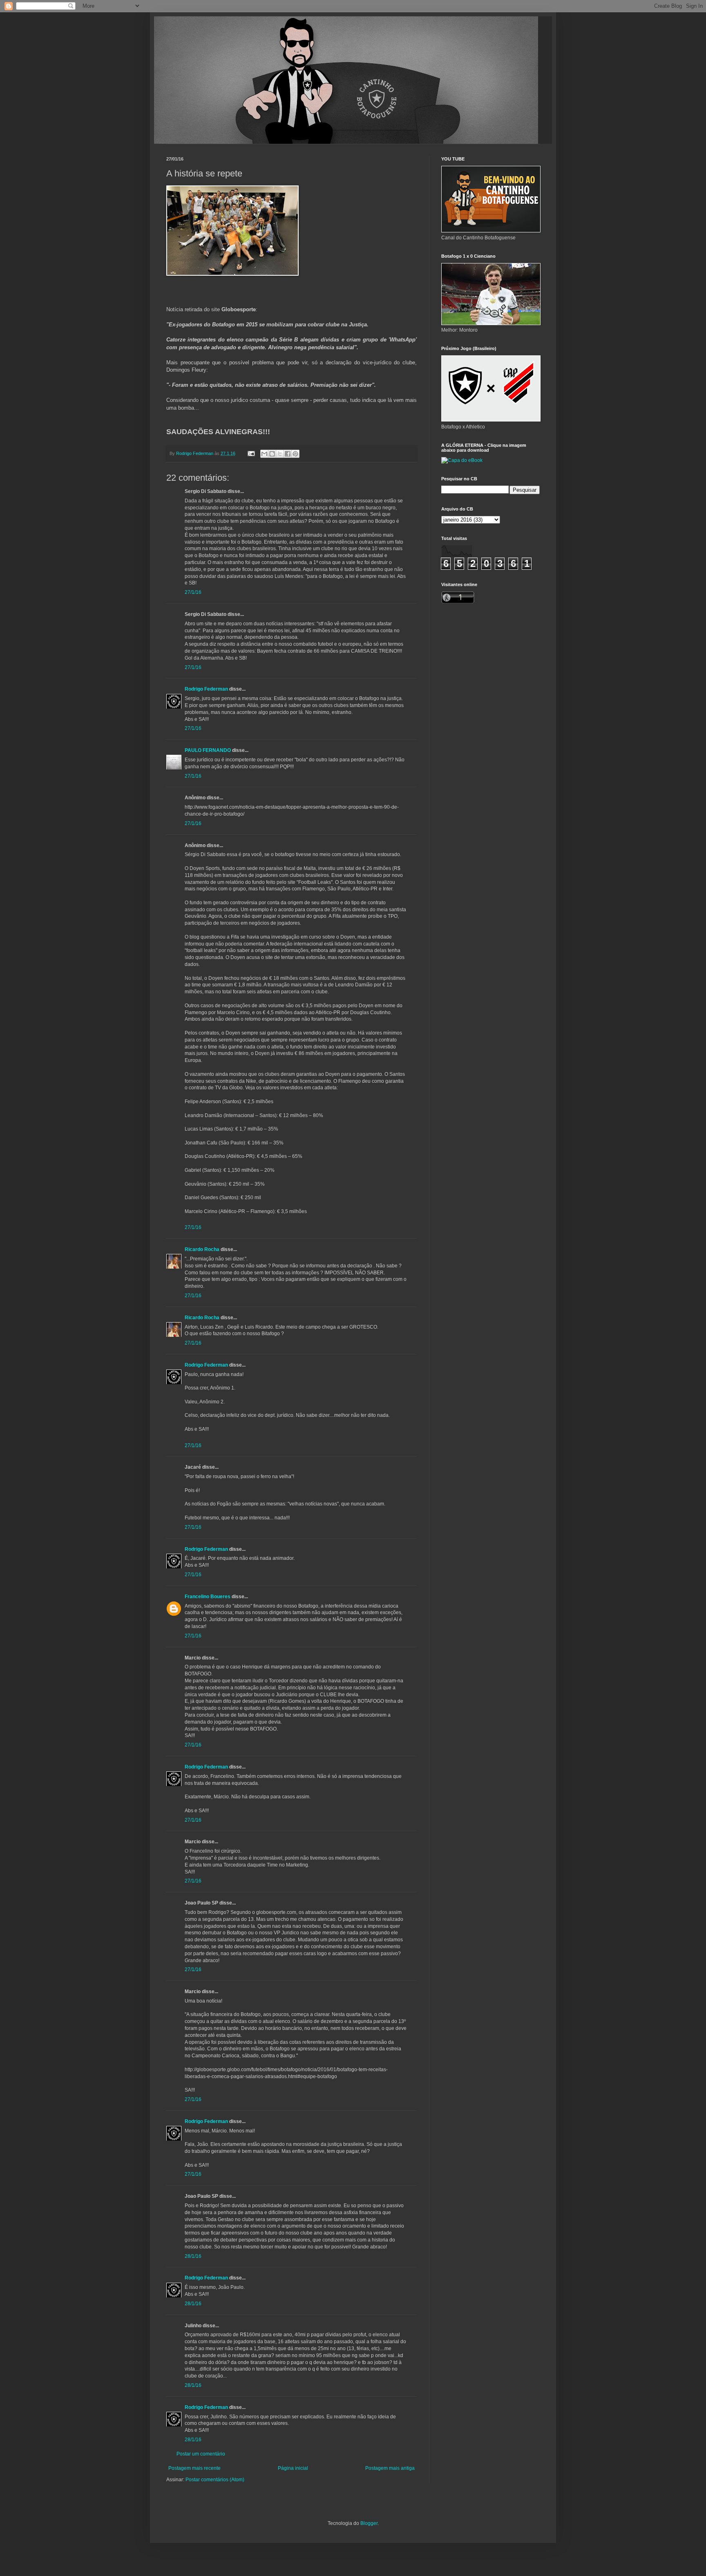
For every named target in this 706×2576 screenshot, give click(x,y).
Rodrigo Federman (206, 689)
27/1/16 (193, 592)
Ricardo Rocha (202, 1249)
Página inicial (293, 2468)
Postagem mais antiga (390, 2468)
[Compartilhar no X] (280, 454)
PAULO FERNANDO (208, 750)
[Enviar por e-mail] (264, 454)
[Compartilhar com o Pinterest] (295, 454)
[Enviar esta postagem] (251, 453)
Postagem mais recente (194, 2468)
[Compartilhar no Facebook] (288, 454)
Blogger (369, 2523)
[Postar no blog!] (272, 454)
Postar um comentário (201, 2454)
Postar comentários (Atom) (215, 2480)
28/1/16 (193, 2256)
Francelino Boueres (208, 1597)
